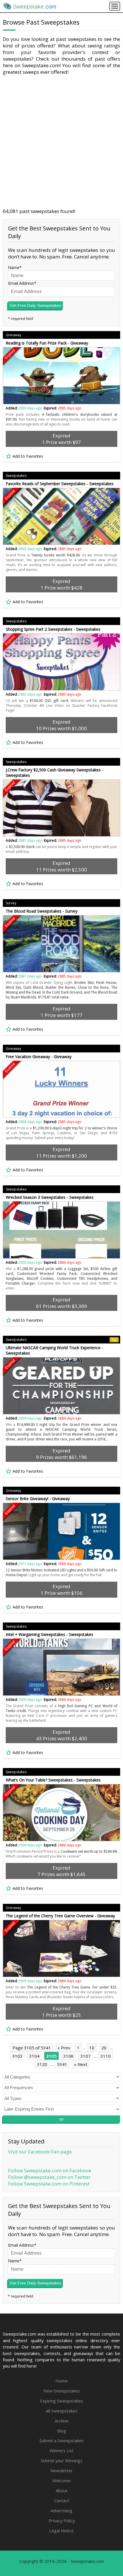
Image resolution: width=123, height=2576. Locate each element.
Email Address (21, 283)
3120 (42, 2064)
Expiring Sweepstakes (61, 2401)
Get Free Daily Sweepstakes (35, 305)
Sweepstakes (16, 476)
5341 (62, 2064)
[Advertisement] (61, 142)
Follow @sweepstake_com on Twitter (49, 2177)
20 (104, 2048)
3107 (86, 2056)
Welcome (61, 2481)
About (62, 2491)
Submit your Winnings (62, 2460)
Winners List (62, 2450)
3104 (34, 2056)
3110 (106, 2056)
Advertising (61, 2511)
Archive (62, 2421)
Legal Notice (61, 2531)
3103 (17, 2056)
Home (62, 2381)
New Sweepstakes (62, 2391)
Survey (11, 903)
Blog (62, 2431)
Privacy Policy (62, 2521)
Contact (62, 2501)
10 (92, 2048)
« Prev (64, 2048)
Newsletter (61, 2471)
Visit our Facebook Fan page (40, 2152)
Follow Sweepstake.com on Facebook (50, 2170)
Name (14, 267)
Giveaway (13, 335)
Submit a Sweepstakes (61, 2440)
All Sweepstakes (61, 2411)
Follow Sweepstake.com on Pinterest (49, 2184)
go (61, 2119)
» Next (81, 2064)
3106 (68, 2056)
